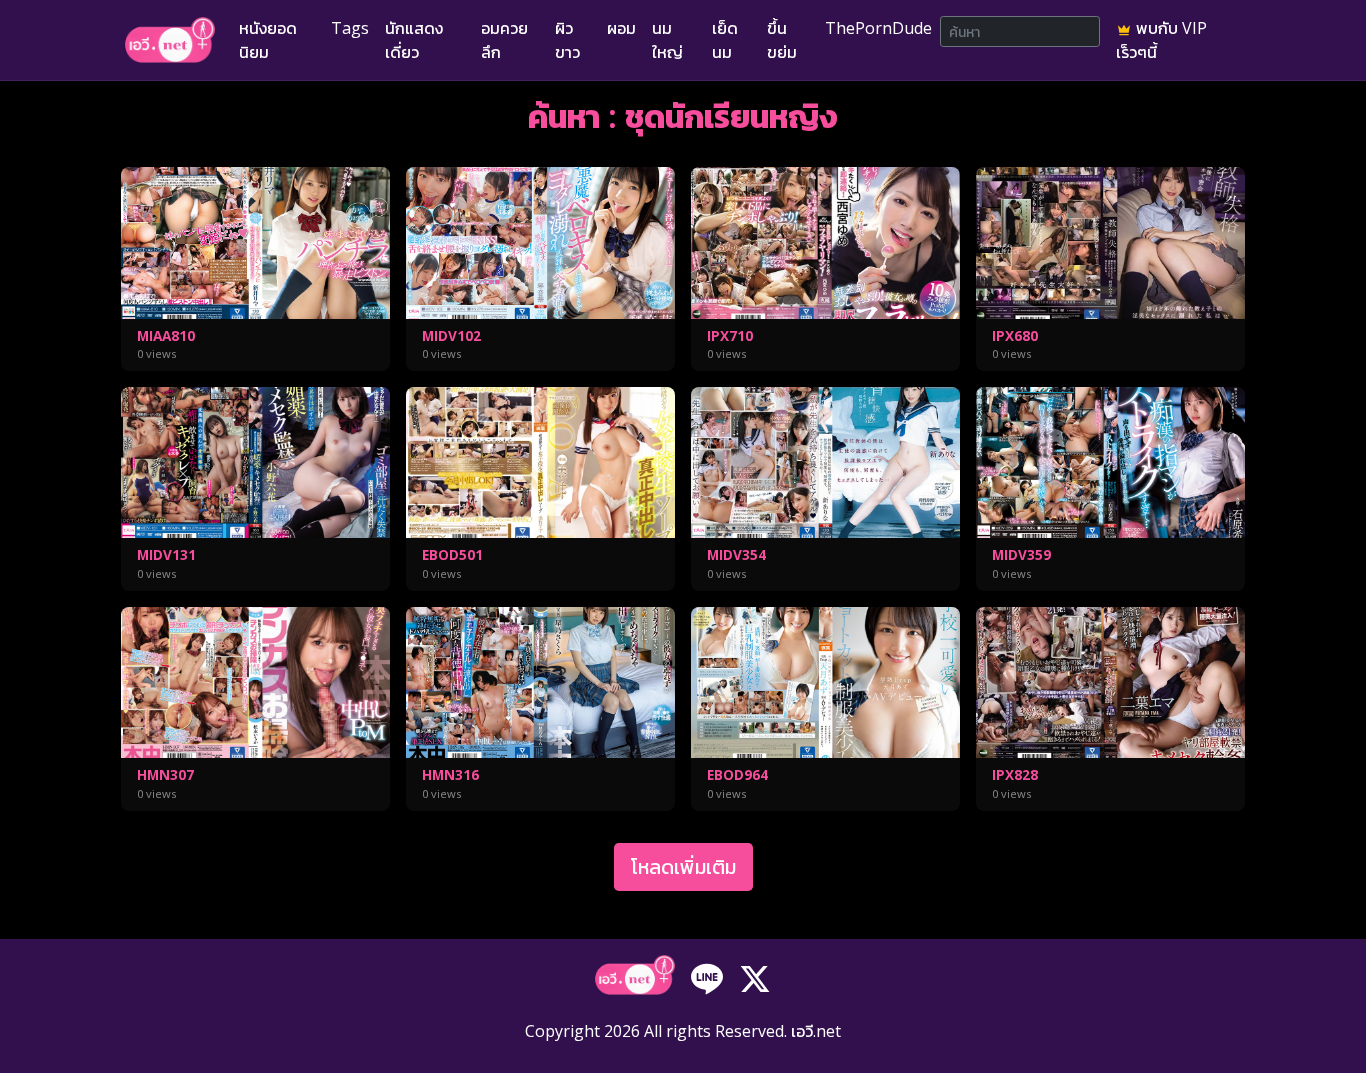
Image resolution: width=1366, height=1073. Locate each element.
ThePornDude (878, 28)
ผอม (621, 28)
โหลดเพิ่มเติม (683, 866)
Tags (350, 28)
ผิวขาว (567, 40)
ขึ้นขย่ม (782, 40)
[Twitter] (755, 977)
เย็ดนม (725, 40)
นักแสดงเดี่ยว (414, 40)
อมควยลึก (504, 40)
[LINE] (707, 977)
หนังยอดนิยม (268, 40)
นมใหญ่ (667, 40)
